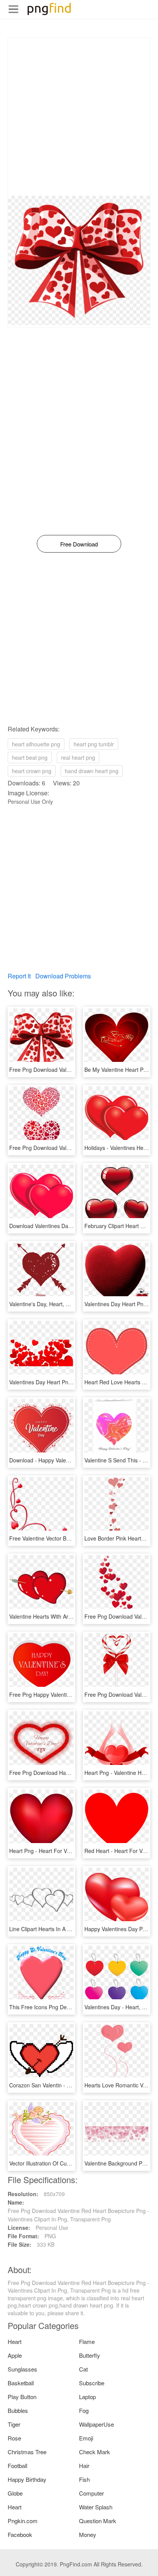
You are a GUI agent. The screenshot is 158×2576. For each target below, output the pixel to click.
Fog (84, 2410)
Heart (15, 2341)
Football (17, 2466)
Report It (19, 976)
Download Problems (63, 976)
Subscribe (92, 2383)
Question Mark (98, 2521)
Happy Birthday (27, 2479)
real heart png (78, 757)
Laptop (87, 2397)
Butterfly (90, 2355)
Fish (84, 2479)
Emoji (86, 2438)
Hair (84, 2466)
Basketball (21, 2383)
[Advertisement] (79, 117)
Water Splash (96, 2507)
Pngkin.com (23, 2521)
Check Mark (95, 2452)
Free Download (79, 544)
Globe (15, 2493)
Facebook (20, 2534)
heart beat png (30, 757)
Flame (87, 2341)
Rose (14, 2438)
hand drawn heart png (92, 771)
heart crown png (32, 771)
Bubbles (18, 2410)
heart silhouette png (36, 744)
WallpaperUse (96, 2424)
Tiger (14, 2424)
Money (88, 2534)
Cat (83, 2369)
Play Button (22, 2397)
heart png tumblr (94, 744)
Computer (91, 2493)
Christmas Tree (27, 2452)
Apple (15, 2355)
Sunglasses (22, 2369)
